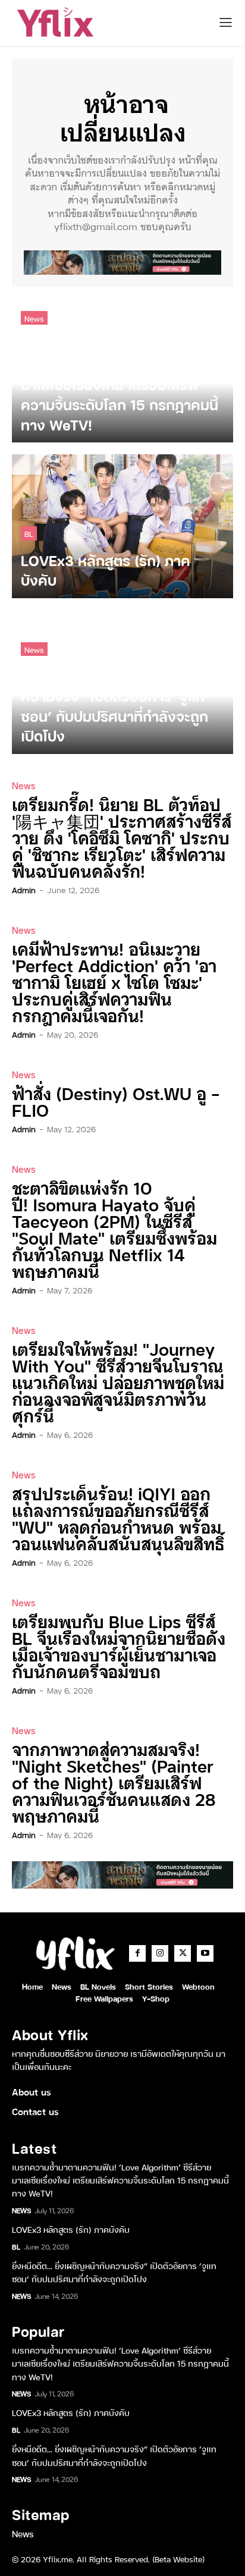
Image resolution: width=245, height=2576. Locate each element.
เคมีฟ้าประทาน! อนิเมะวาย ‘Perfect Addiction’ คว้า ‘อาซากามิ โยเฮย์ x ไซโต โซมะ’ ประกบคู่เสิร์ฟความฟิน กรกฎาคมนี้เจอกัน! (114, 981)
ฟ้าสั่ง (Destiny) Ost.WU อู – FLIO (116, 1101)
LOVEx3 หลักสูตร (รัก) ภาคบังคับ (71, 2229)
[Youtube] (205, 1953)
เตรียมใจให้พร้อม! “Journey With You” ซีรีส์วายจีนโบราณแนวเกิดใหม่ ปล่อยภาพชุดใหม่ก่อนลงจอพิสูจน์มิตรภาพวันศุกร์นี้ (118, 1382)
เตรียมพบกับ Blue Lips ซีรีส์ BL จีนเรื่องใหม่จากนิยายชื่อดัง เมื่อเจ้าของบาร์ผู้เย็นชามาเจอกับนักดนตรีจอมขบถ (119, 1646)
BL (29, 533)
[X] (183, 1953)
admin (24, 890)
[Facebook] (137, 1953)
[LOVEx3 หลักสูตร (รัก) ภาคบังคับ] (122, 526)
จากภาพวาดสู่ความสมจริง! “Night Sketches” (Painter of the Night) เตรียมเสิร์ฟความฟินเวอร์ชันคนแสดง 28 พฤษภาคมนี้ (114, 1782)
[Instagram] (160, 1953)
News (34, 318)
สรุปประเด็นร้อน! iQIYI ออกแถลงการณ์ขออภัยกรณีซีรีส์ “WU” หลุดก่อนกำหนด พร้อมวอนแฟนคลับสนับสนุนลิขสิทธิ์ (118, 1518)
